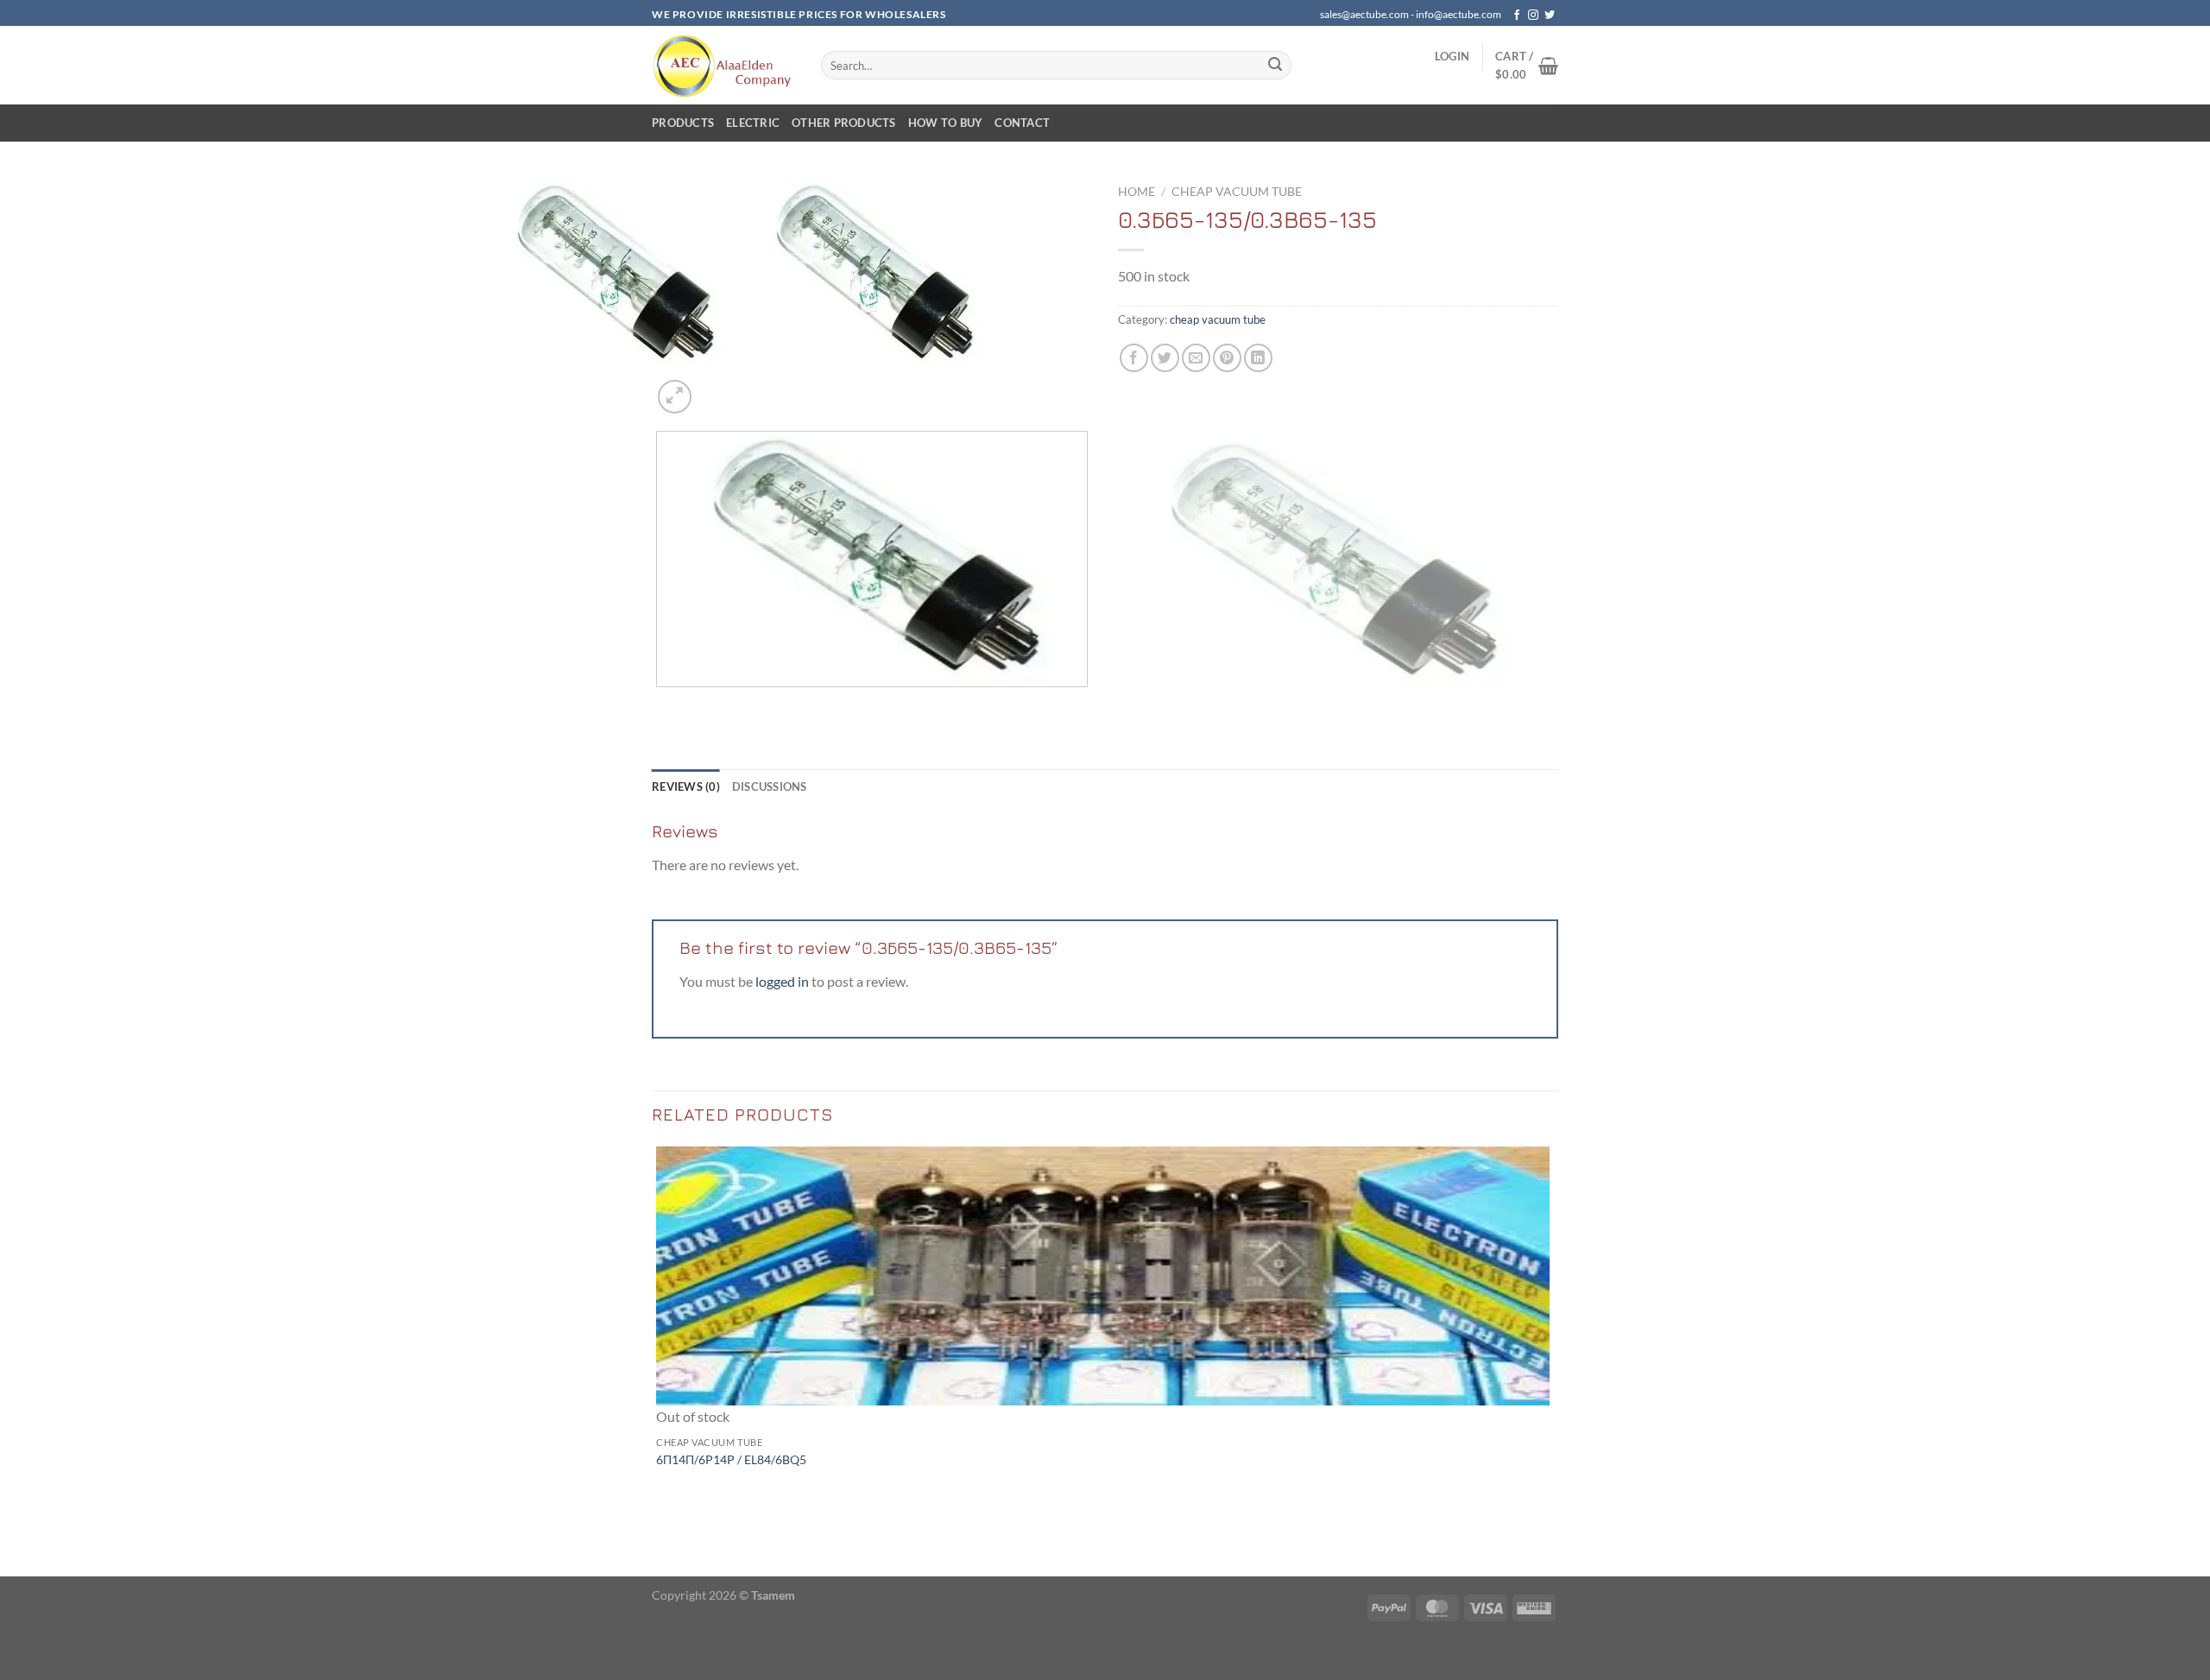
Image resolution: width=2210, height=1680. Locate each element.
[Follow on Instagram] (1533, 16)
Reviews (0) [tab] (686, 786)
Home (1137, 192)
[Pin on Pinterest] (1227, 358)
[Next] (716, 387)
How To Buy (946, 123)
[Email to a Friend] (1196, 358)
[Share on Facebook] (1134, 358)
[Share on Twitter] (1165, 358)
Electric (753, 123)
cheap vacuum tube (1237, 192)
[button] (1452, 56)
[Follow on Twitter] (1550, 16)
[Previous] (660, 704)
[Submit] (1275, 66)
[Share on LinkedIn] (1258, 358)
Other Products (844, 123)
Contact (1022, 123)
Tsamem (773, 1595)
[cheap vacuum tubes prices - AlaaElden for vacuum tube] (723, 65)
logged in (782, 981)
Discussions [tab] (770, 786)
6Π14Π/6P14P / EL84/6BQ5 (731, 1459)
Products (683, 123)
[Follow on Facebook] (1517, 16)
